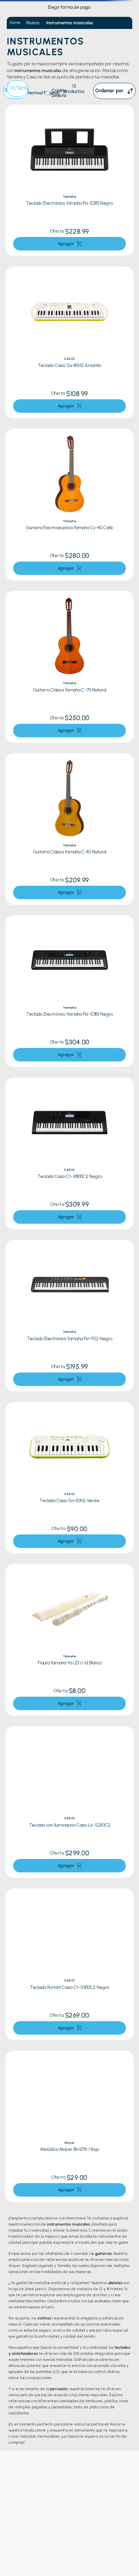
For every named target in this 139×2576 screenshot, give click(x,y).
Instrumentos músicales (70, 23)
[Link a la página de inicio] (15, 23)
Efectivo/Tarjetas (43, 93)
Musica (33, 23)
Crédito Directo (59, 93)
